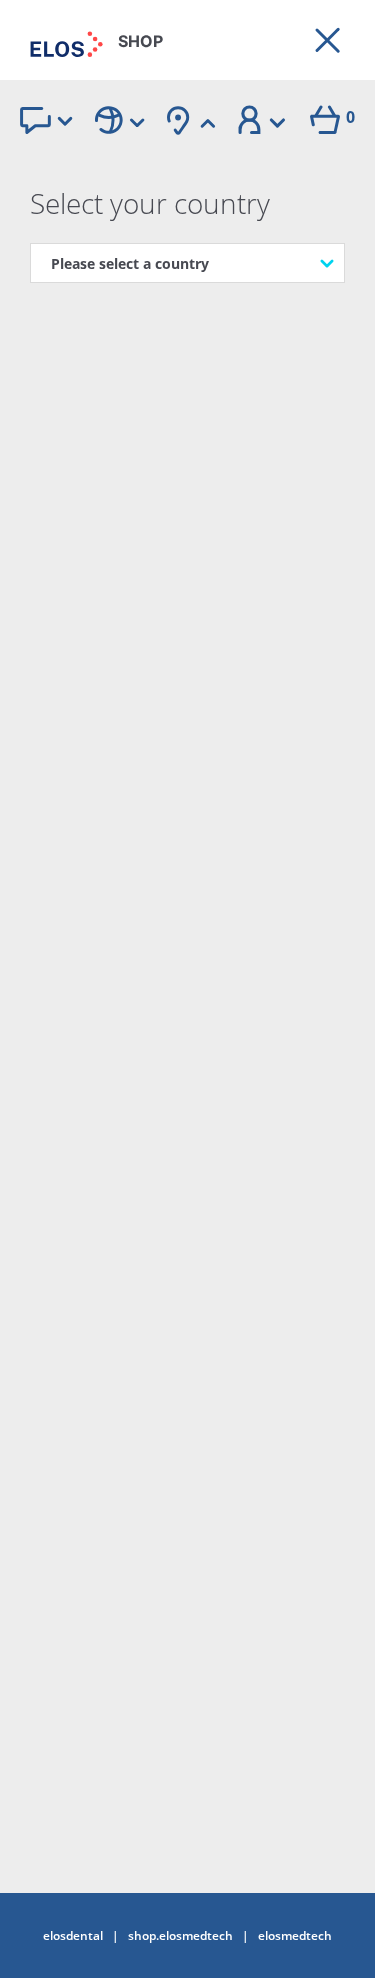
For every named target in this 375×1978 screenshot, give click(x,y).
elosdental (73, 1936)
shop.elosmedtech (180, 1936)
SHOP (140, 41)
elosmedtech (295, 1936)
